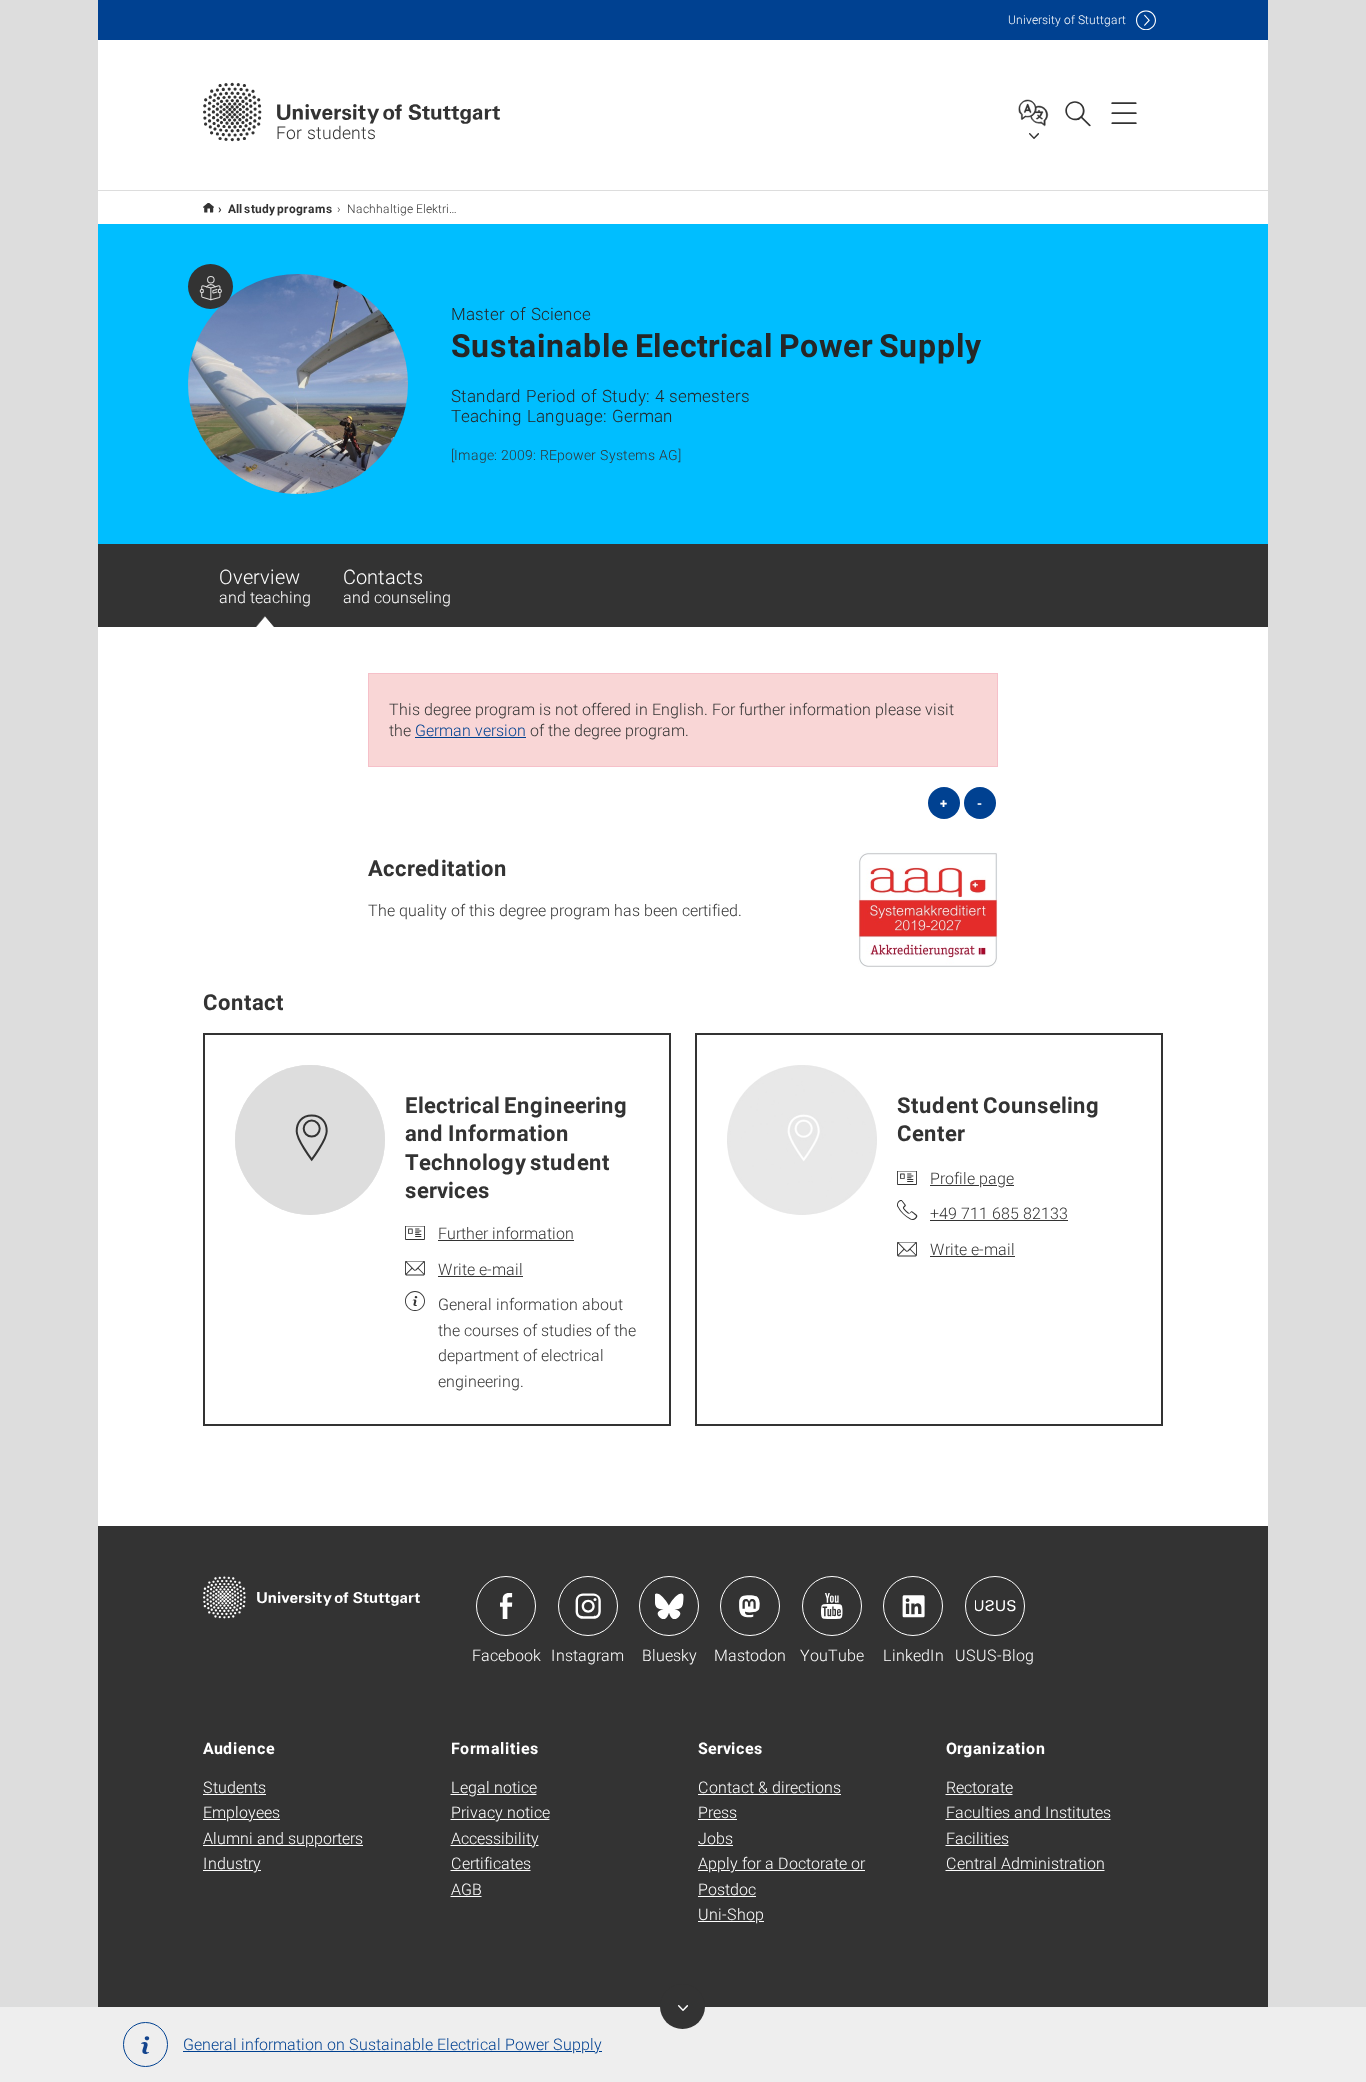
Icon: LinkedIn (913, 1606)
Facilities (977, 1837)
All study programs (280, 208)
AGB (466, 1888)
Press (717, 1811)
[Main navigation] (1124, 112)
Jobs (715, 1837)
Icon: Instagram (588, 1606)
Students (234, 1786)
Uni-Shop (731, 1913)
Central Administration (1025, 1862)
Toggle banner (682, 2006)
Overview (265, 585)
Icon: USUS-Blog (995, 1606)
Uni (1067, 19)
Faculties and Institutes (1028, 1811)
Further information (506, 1232)
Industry (232, 1862)
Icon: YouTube (832, 1606)
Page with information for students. (210, 286)
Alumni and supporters (283, 1837)
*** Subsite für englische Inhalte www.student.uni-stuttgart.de (208, 207)
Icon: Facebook (506, 1606)
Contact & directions (769, 1786)
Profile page (972, 1177)
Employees (241, 1811)
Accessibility (495, 1837)
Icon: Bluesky (669, 1606)
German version (470, 729)
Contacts (397, 585)
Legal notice (494, 1786)
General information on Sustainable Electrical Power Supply (392, 2043)
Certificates (491, 1862)
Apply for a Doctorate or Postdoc (781, 1875)
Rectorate (979, 1786)
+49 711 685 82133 (999, 1212)
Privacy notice (500, 1811)
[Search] (1077, 112)
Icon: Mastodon (750, 1606)
